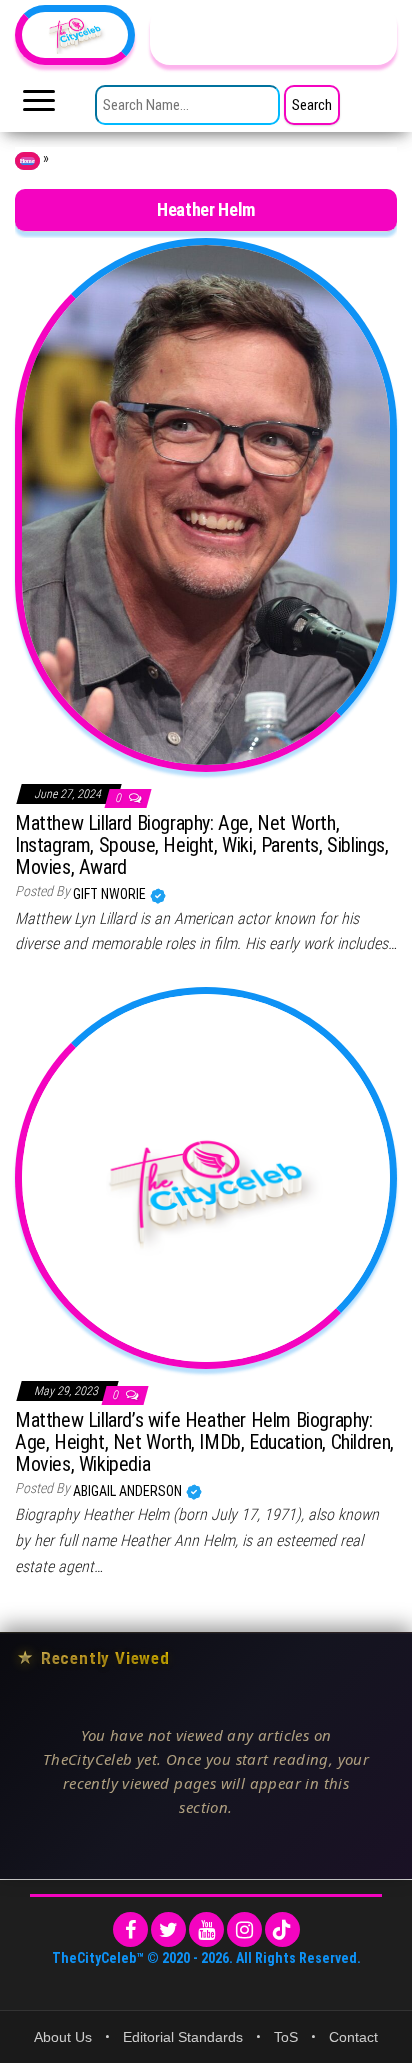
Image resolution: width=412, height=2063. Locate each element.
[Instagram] (244, 1929)
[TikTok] (282, 1929)
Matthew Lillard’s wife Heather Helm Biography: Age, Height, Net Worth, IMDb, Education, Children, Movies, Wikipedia (204, 1442)
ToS (286, 2037)
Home (27, 161)
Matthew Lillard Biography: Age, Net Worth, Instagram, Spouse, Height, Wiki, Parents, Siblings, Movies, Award (202, 845)
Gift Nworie (111, 894)
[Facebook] (130, 1929)
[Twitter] (168, 1929)
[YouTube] (206, 1929)
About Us (63, 2037)
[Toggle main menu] (39, 106)
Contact (353, 2037)
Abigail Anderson (129, 1491)
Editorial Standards (183, 2037)
